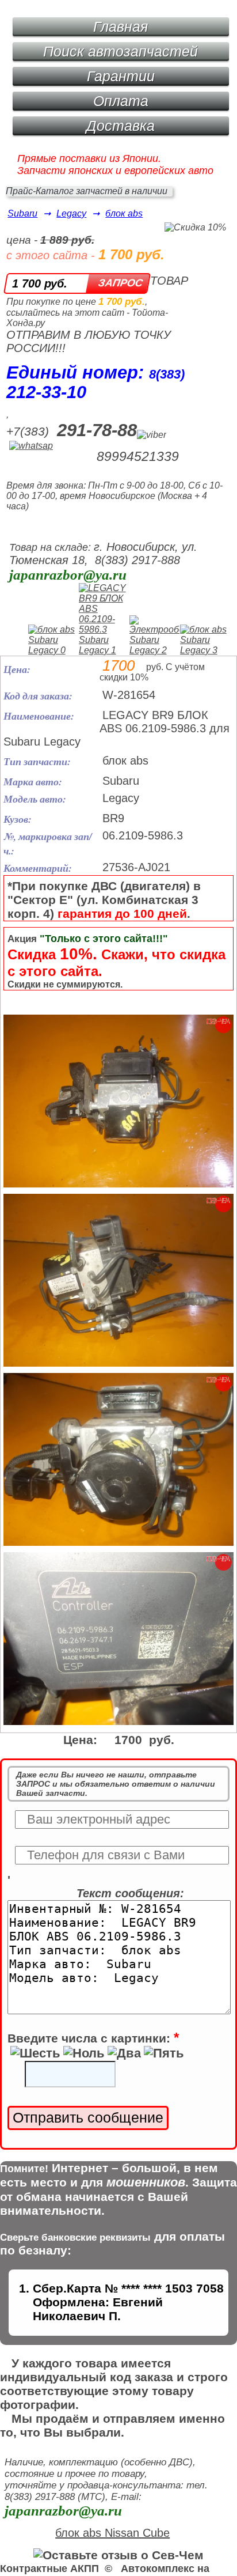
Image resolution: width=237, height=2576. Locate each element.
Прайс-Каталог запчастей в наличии (87, 191)
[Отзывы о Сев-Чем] (118, 2555)
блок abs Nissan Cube (112, 2533)
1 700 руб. (40, 283)
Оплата (121, 101)
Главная (121, 27)
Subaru (22, 213)
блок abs (124, 213)
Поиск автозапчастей (121, 51)
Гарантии (121, 76)
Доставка (121, 126)
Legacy (71, 213)
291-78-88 (97, 430)
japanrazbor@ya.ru (68, 575)
